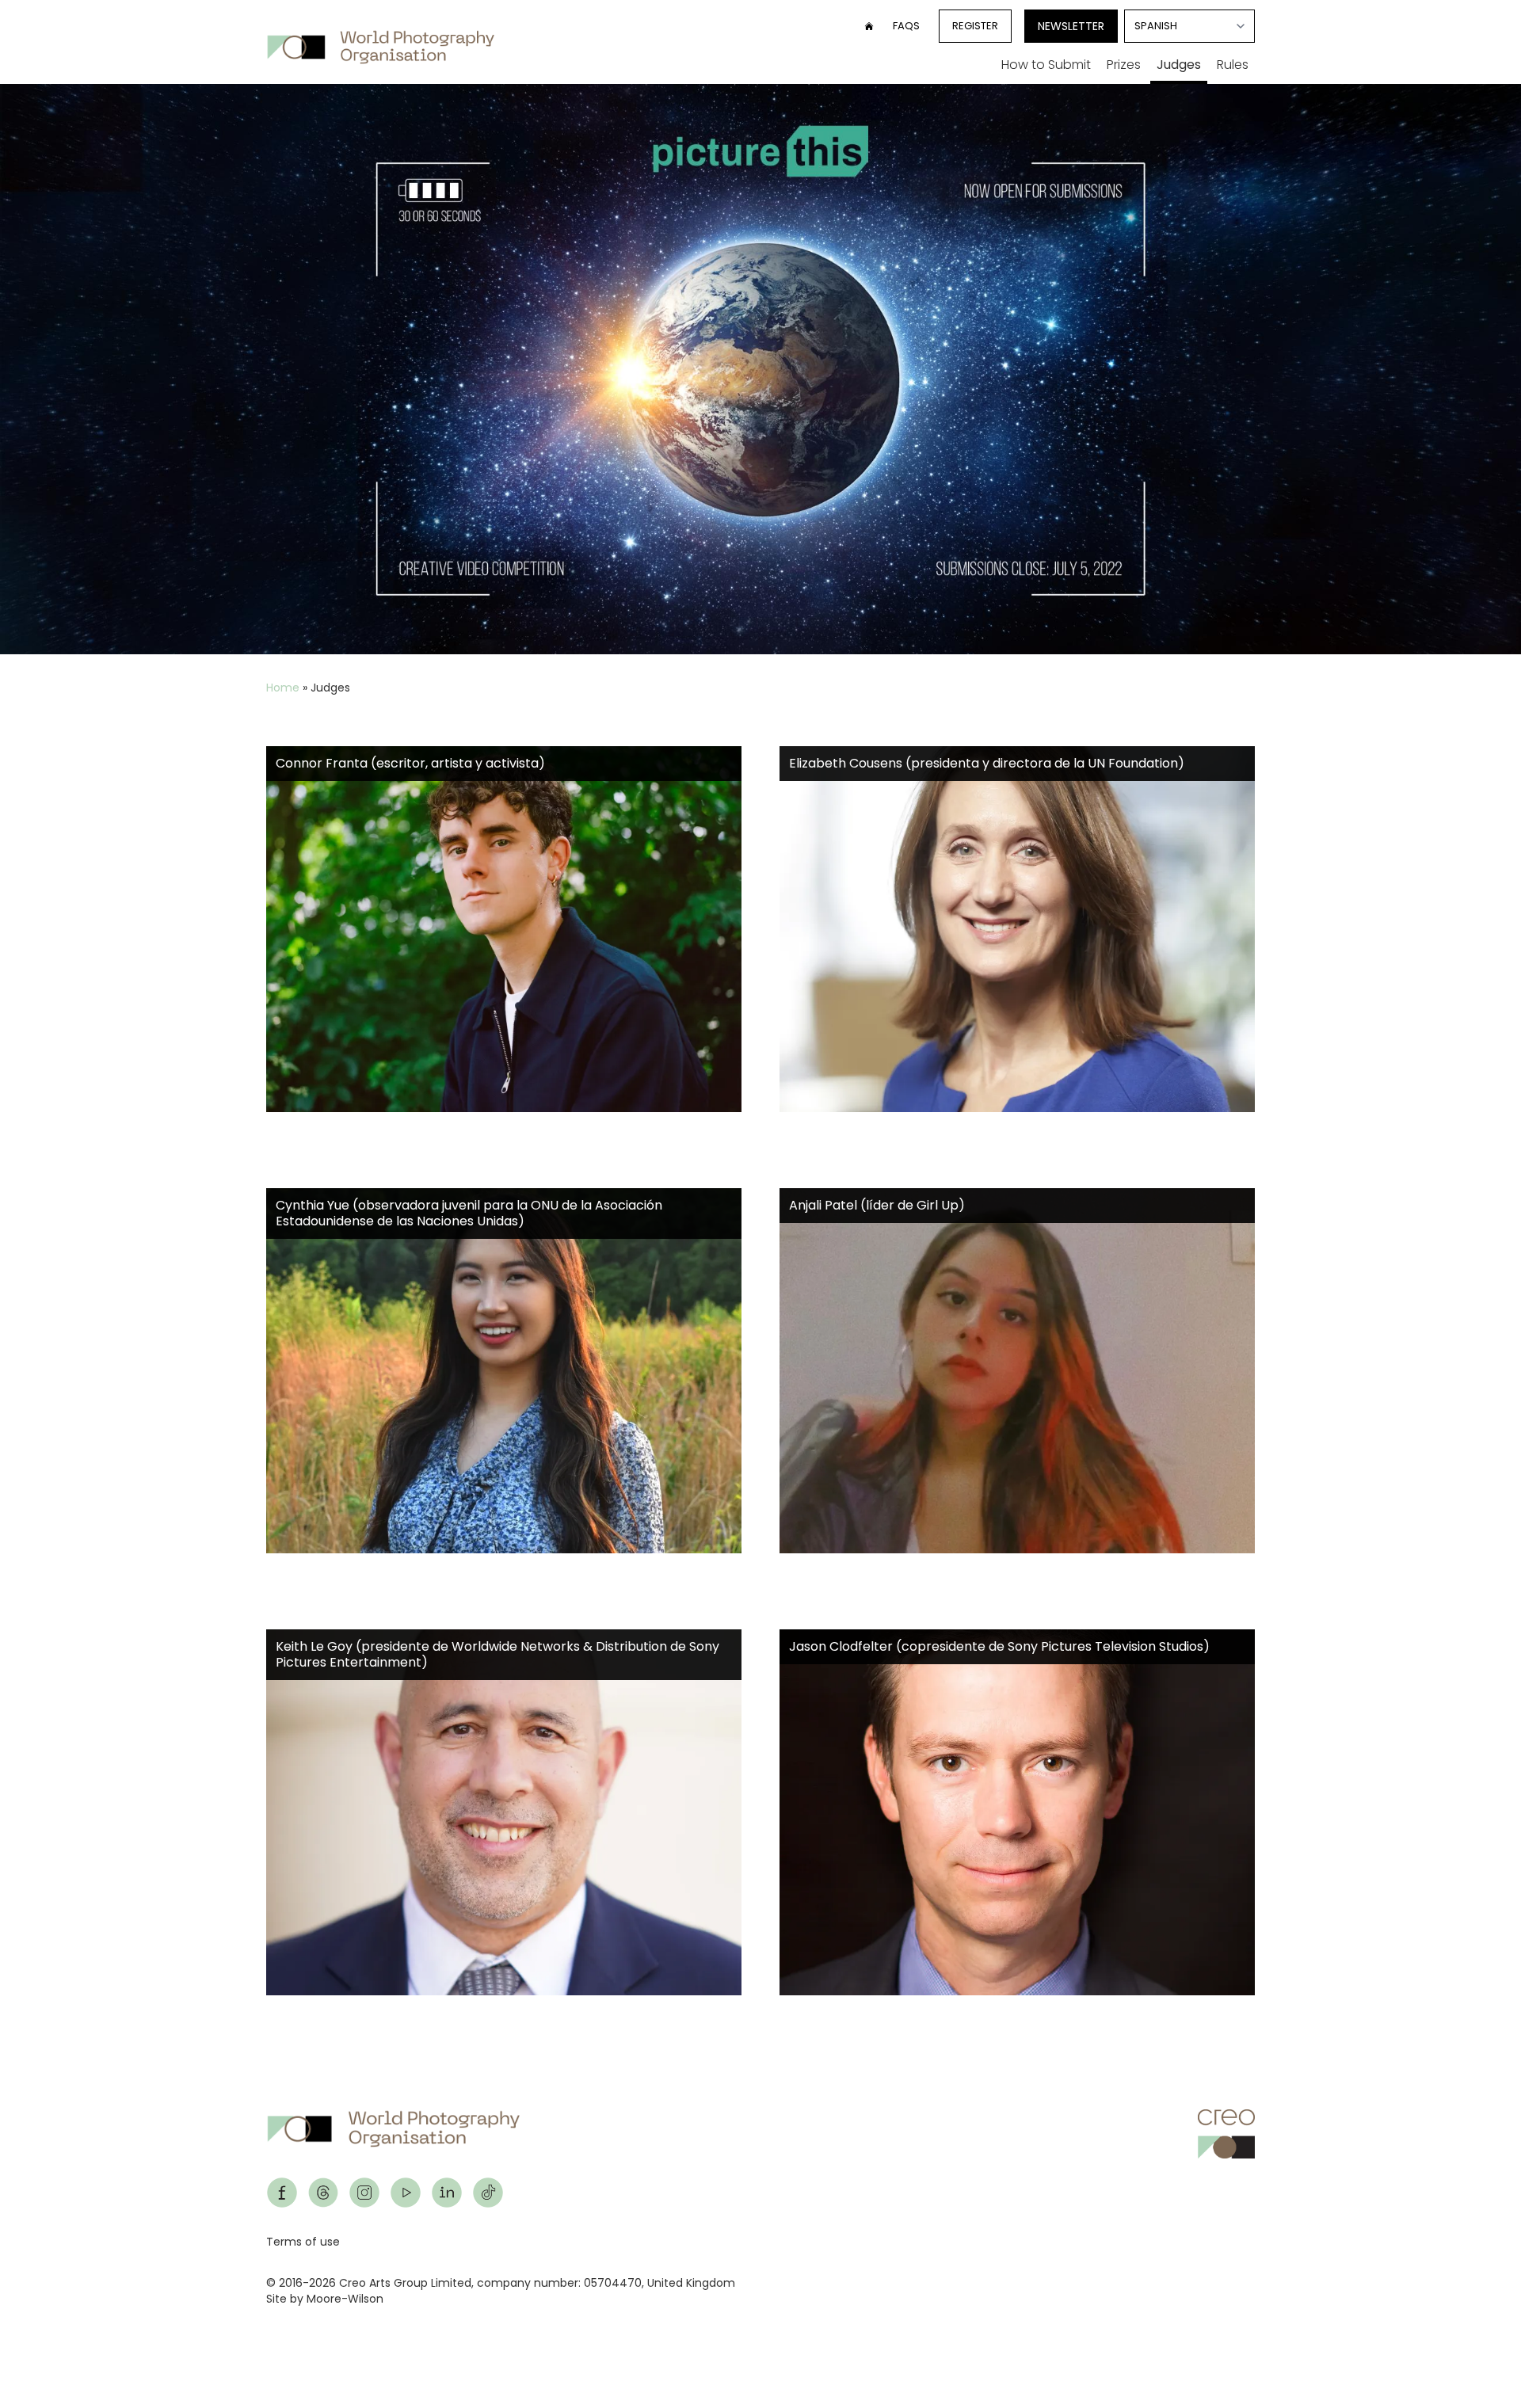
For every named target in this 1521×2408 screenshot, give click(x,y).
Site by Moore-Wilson (325, 2299)
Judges (1179, 65)
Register (975, 26)
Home (283, 688)
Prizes (1124, 65)
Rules (1233, 65)
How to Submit (1046, 65)
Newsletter (1071, 26)
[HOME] (869, 26)
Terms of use (303, 2242)
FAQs (906, 26)
